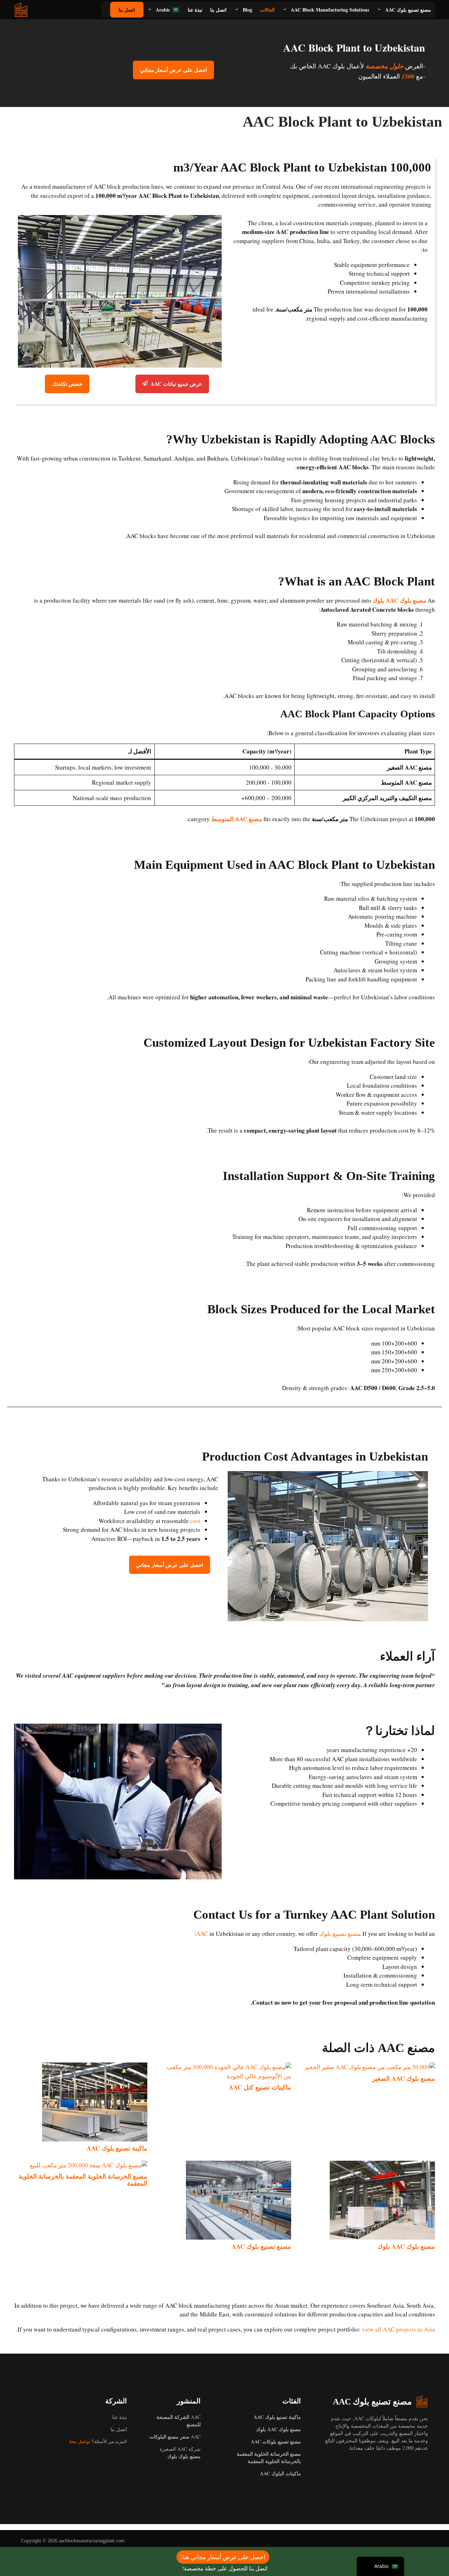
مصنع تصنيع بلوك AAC (408, 10)
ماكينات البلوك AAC (280, 2473)
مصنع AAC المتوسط (237, 819)
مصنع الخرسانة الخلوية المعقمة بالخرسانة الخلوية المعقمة (83, 2180)
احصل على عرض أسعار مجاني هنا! (223, 2557)
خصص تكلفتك (67, 384)
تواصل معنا (80, 2441)
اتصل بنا (218, 10)
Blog (247, 10)
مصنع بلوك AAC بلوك (399, 600)
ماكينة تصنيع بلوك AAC (117, 2148)
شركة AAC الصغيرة (180, 2453)
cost (195, 1521)
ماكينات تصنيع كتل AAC (260, 2087)
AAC (175, 2437)
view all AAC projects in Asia (398, 2329)
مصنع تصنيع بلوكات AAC (276, 2441)
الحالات (267, 10)
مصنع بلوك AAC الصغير (404, 2078)
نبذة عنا (195, 10)
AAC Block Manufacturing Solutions (330, 10)
